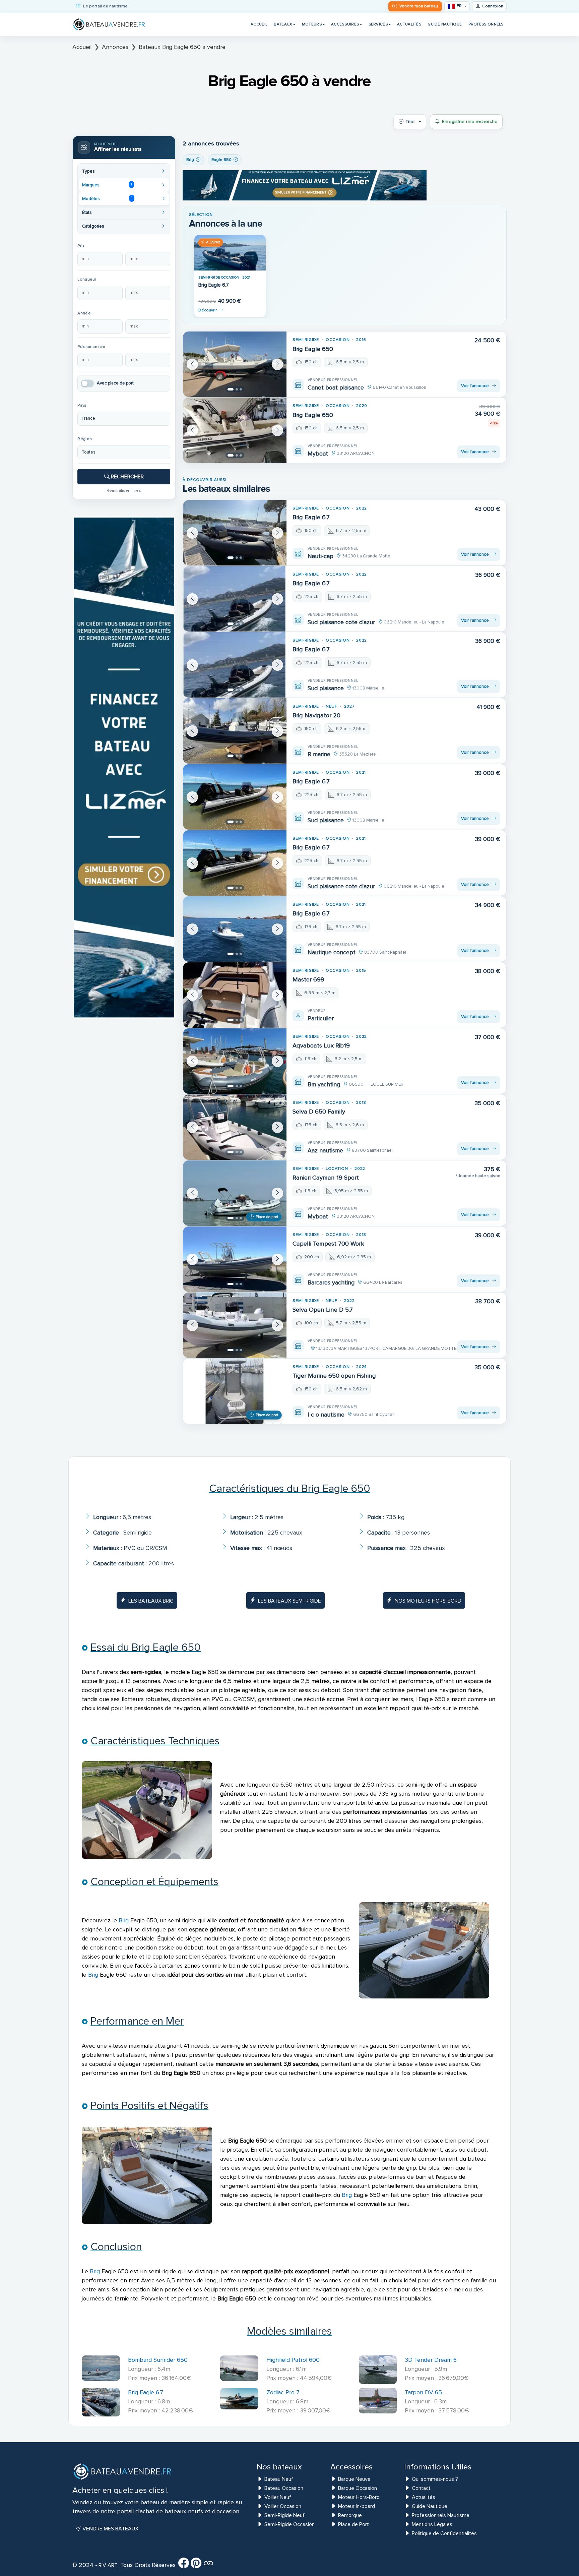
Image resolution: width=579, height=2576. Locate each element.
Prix (81, 246)
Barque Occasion (358, 2488)
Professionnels (486, 24)
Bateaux (283, 24)
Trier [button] (410, 122)
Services (378, 24)
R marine (319, 754)
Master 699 (308, 979)
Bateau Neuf (279, 2479)
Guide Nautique (445, 24)
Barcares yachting (331, 1282)
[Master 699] (235, 995)
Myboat (318, 454)
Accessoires (345, 24)
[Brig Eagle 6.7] (230, 253)
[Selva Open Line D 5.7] (235, 1325)
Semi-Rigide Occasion (289, 2524)
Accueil (259, 24)
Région (85, 439)
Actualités (409, 24)
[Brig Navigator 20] (235, 731)
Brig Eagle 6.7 (214, 285)
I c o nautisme (326, 1415)
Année (84, 313)
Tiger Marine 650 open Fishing (334, 1376)
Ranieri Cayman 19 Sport (326, 1178)
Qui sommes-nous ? (435, 2479)
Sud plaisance (326, 688)
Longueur (87, 279)
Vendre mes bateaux (110, 2529)
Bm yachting (324, 1084)
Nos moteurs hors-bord (428, 1601)
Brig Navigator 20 (316, 715)
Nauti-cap (320, 556)
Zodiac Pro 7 (283, 2392)
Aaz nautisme (325, 1150)
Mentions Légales (432, 2524)
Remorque (350, 2515)
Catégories (93, 226)
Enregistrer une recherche (470, 122)
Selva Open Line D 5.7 (323, 1310)
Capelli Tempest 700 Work (328, 1244)
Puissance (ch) (91, 347)
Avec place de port (115, 383)
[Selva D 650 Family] (235, 1127)
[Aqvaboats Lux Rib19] (235, 1061)
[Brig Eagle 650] (235, 364)
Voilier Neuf (278, 2497)
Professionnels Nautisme (441, 2515)
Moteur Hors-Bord (359, 2497)
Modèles (107, 198)
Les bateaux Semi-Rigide (289, 1601)
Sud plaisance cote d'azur (341, 622)
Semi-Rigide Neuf (284, 2515)
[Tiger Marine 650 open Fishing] (235, 1391)
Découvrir (208, 310)
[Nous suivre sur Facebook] (184, 2565)
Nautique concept (332, 952)
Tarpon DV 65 (423, 2392)
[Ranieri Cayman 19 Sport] (235, 1193)
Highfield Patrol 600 (293, 2360)
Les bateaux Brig (151, 1601)
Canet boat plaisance (336, 387)
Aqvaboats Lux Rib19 (321, 1045)
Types (88, 171)
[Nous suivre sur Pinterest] (196, 2565)
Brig (124, 1920)
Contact (421, 2488)
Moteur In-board (357, 2506)
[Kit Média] (208, 2565)
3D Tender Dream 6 (431, 2360)
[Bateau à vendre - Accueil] (109, 24)
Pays (82, 405)
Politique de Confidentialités (444, 2533)
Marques (107, 185)
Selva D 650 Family (319, 1112)
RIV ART (107, 2565)
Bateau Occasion (284, 2488)
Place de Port (353, 2524)
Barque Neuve (354, 2479)
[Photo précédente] (192, 364)
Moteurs (312, 24)
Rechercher (127, 477)
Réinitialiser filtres (124, 490)
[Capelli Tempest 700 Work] (235, 1259)
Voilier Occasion (283, 2506)
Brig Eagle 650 (313, 349)
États (87, 213)
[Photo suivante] (277, 364)
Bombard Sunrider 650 (158, 2360)
